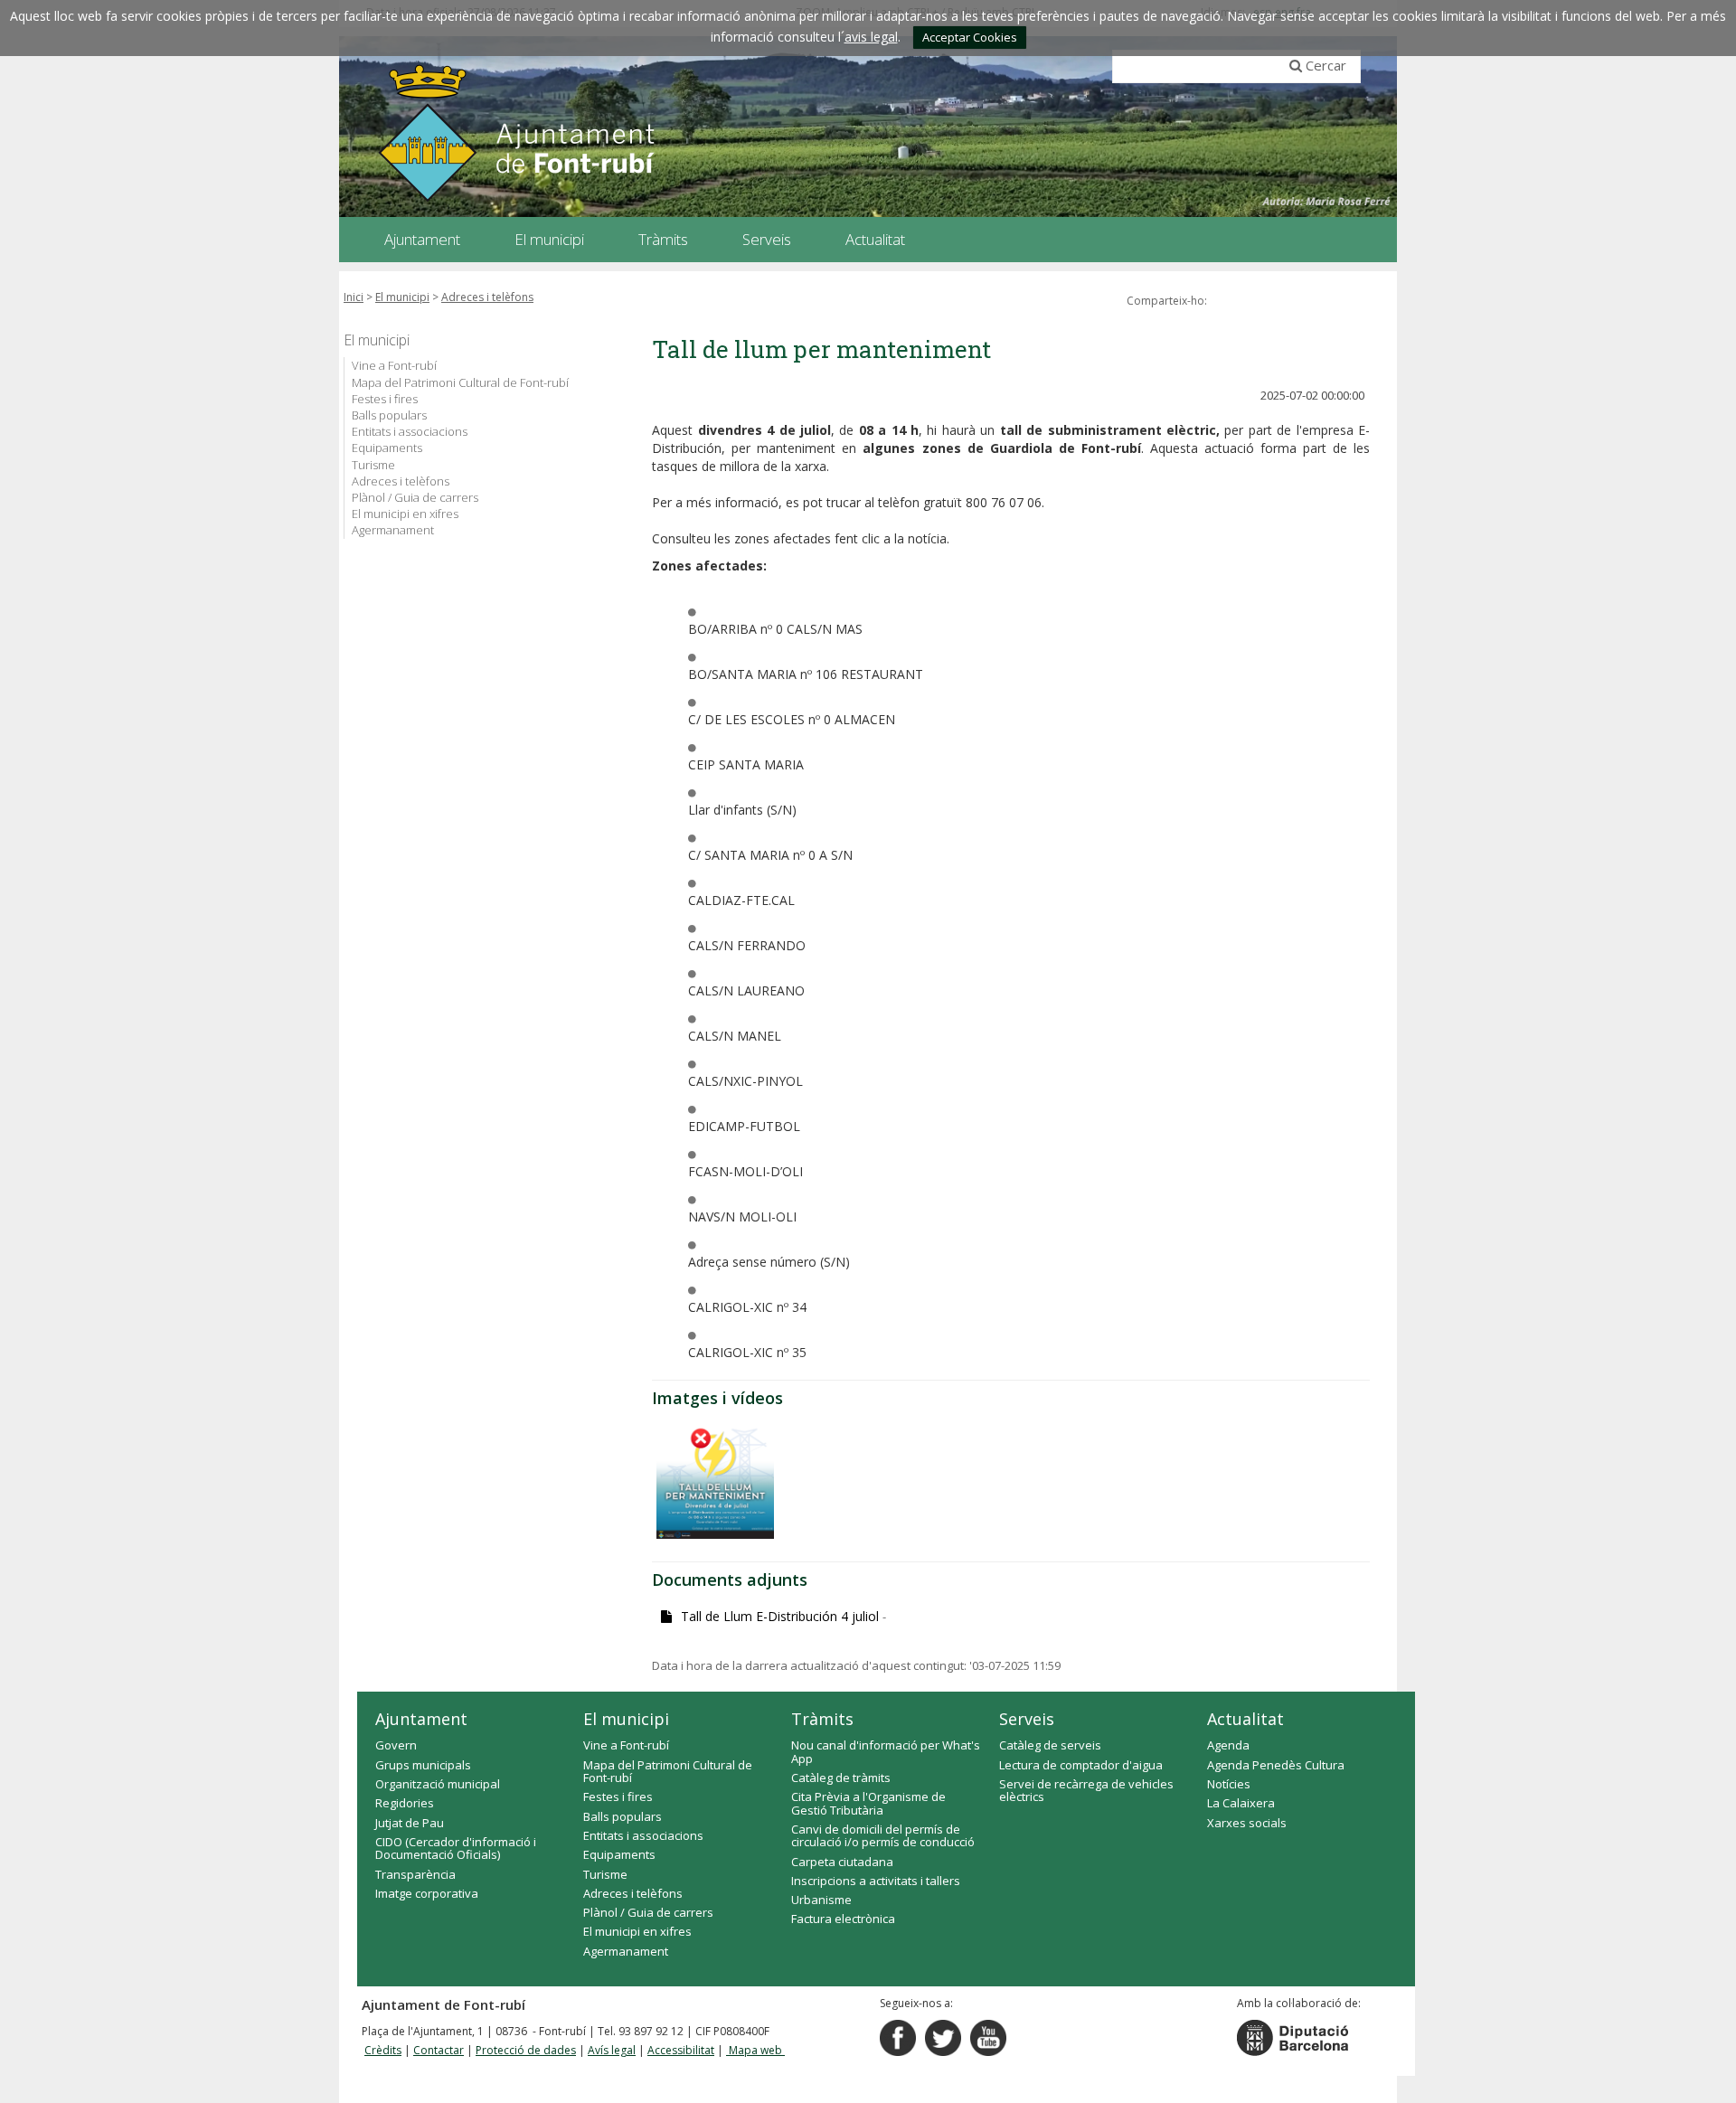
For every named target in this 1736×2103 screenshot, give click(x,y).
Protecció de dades (526, 2050)
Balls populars (389, 415)
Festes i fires (385, 399)
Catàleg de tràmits (841, 1778)
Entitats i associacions (410, 431)
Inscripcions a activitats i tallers (876, 1881)
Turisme (373, 465)
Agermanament (393, 530)
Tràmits (822, 1719)
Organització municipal (438, 1784)
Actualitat (1245, 1719)
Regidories (405, 1803)
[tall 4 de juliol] (715, 1480)
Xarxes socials (1247, 1823)
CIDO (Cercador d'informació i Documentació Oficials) (456, 1848)
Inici (354, 297)
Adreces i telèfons (487, 297)
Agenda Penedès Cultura (1276, 1765)
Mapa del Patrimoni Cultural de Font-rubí (460, 382)
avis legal (871, 37)
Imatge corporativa (427, 1893)
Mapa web (755, 2050)
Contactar (439, 2050)
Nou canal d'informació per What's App (886, 1751)
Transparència (415, 1874)
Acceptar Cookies (970, 37)
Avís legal (612, 2050)
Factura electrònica (843, 1919)
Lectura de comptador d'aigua (1081, 1765)
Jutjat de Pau (410, 1823)
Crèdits (383, 2050)
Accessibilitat (681, 2050)
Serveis (1027, 1719)
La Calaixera (1241, 1803)
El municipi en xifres (405, 514)
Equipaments (387, 448)
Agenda (1228, 1745)
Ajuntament (421, 1719)
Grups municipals (423, 1765)
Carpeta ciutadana (842, 1862)
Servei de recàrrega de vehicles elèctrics (1086, 1790)
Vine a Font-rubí (394, 365)
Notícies (1229, 1784)
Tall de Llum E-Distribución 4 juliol (783, 1616)
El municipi (402, 297)
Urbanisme (821, 1900)
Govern (396, 1745)
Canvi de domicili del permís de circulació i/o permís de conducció (883, 1835)
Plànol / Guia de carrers (415, 497)
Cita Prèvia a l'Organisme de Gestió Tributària (868, 1803)
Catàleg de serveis (1050, 1745)
